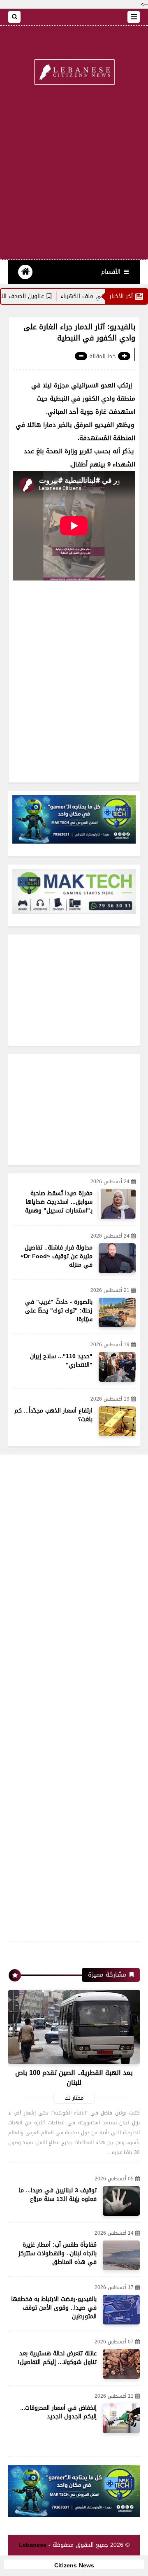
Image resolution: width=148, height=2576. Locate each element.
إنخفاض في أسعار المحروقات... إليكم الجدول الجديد (58, 2412)
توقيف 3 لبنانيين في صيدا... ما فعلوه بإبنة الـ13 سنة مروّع (58, 2195)
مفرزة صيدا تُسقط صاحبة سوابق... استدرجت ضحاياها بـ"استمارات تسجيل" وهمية (59, 1202)
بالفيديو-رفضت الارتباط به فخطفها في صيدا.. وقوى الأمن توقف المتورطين (54, 2308)
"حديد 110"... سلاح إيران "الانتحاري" (61, 1361)
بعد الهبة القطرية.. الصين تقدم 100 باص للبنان (74, 2078)
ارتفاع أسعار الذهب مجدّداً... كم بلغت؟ (53, 1415)
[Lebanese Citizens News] (74, 73)
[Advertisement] (74, 177)
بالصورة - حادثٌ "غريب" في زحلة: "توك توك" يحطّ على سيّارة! (59, 1311)
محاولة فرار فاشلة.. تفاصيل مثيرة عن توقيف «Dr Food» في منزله (57, 1256)
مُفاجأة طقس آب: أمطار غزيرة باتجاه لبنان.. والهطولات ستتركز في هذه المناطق (58, 2253)
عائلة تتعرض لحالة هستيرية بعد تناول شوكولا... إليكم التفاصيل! (57, 2358)
